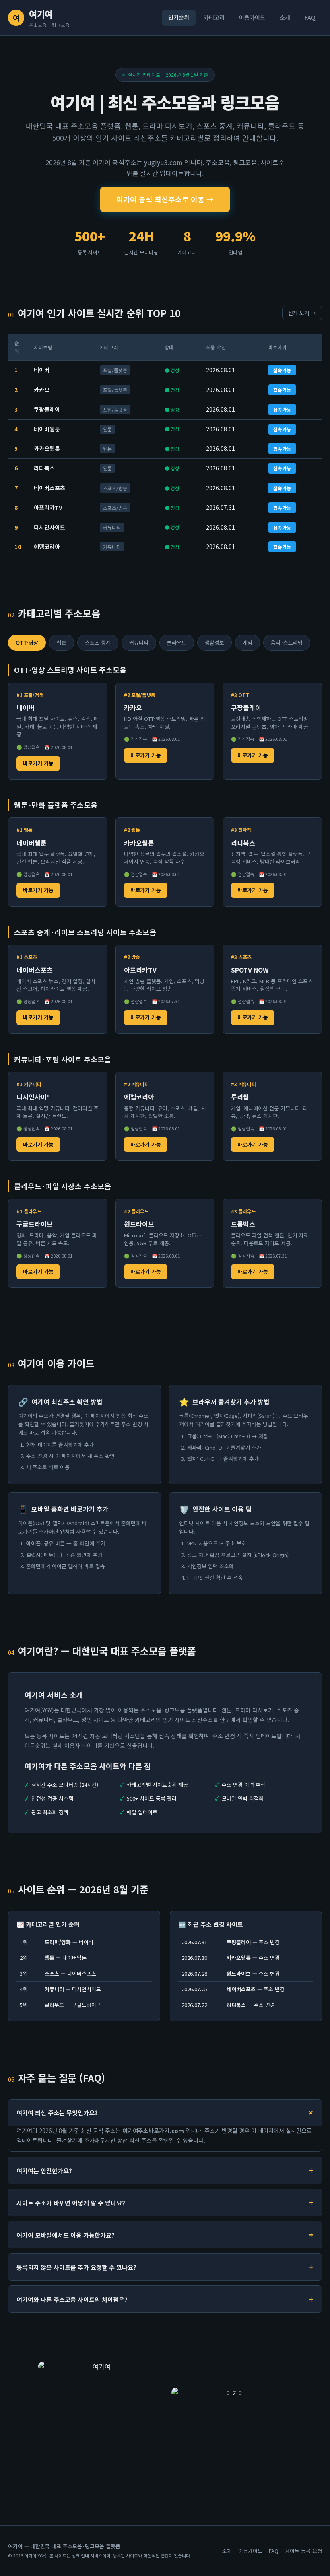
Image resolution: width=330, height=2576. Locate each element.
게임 (248, 642)
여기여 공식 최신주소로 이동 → (165, 199)
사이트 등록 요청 (303, 2551)
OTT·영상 (27, 642)
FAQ (310, 17)
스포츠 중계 (98, 642)
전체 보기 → (302, 313)
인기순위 (179, 17)
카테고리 (214, 17)
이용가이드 (252, 17)
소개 (285, 17)
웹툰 (62, 642)
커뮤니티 (139, 642)
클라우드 (177, 642)
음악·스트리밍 (287, 642)
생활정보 (214, 642)
